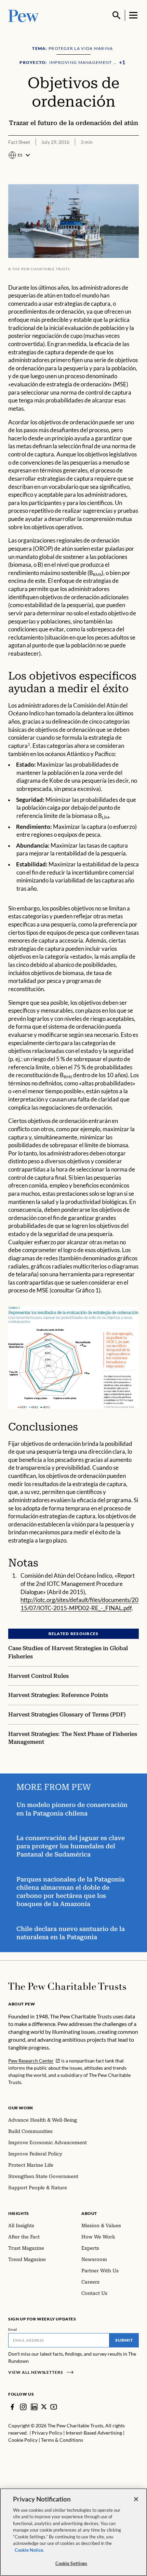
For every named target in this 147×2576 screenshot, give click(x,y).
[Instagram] (23, 2407)
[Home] (67, 1986)
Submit (124, 2340)
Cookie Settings (71, 2563)
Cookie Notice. (29, 2550)
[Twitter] (44, 2407)
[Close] (136, 2499)
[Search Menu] (117, 15)
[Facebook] (12, 2407)
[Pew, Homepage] (24, 15)
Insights (19, 2213)
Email (13, 2329)
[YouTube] (54, 2407)
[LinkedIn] (34, 2407)
